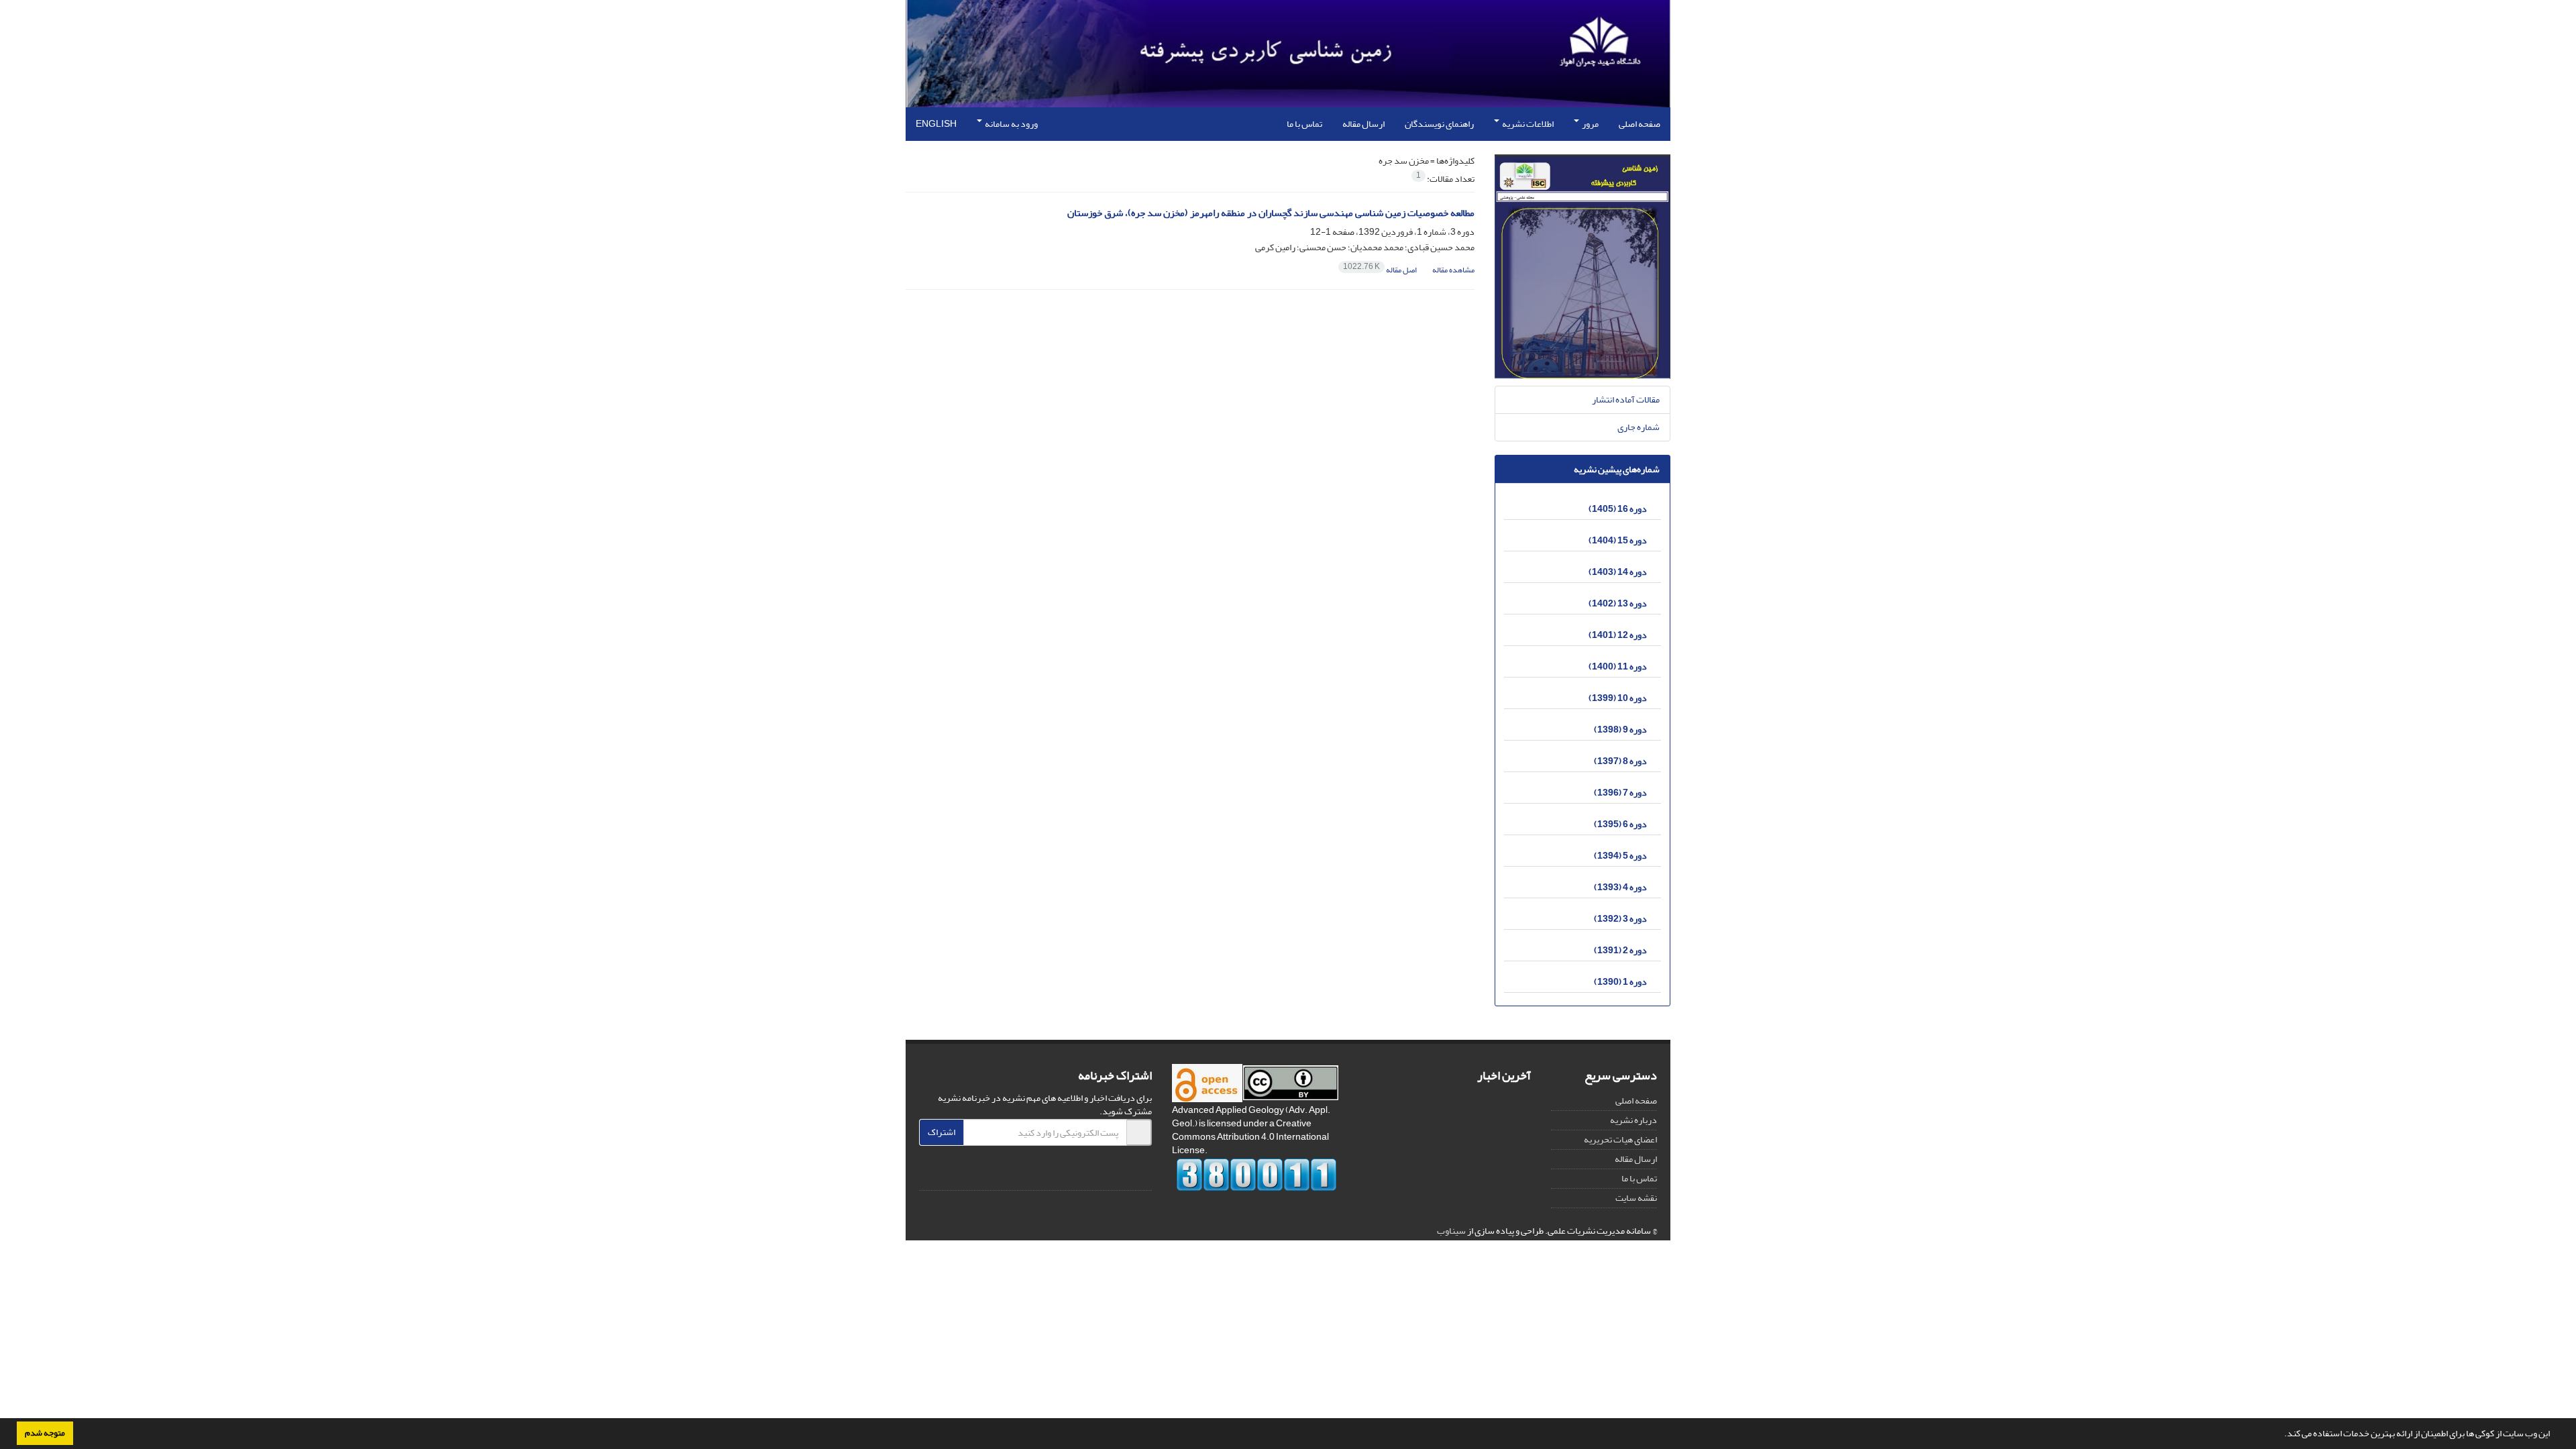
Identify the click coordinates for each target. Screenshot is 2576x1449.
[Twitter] (1112, 1174)
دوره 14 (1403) (1618, 572)
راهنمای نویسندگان (1439, 124)
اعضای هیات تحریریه (1620, 1139)
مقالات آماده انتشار (1626, 399)
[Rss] (1060, 1174)
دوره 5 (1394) (1620, 856)
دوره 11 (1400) (1618, 666)
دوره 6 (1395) (1620, 824)
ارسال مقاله (1363, 124)
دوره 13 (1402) (1618, 603)
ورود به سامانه (1011, 124)
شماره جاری (1639, 427)
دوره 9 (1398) (1620, 730)
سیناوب (1451, 1231)
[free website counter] (1257, 1175)
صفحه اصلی (1640, 124)
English (936, 124)
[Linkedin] (1085, 1174)
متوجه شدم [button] (45, 1433)
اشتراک (942, 1132)
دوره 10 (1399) (1618, 698)
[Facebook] (1138, 1174)
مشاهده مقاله (1453, 270)
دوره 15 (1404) (1618, 540)
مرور (1590, 124)
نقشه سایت (1636, 1198)
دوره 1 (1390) (1620, 982)
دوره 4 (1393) (1620, 887)
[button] (2281, 1435)
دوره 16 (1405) (1618, 509)
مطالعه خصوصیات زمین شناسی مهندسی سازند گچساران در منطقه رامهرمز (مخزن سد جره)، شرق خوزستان (1271, 213)
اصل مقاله (1381, 270)
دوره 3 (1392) (1620, 919)
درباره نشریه (1633, 1120)
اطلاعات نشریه (1527, 124)
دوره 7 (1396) (1620, 793)
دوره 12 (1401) (1618, 635)
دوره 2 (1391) (1620, 950)
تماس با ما (1304, 124)
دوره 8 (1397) (1620, 761)
